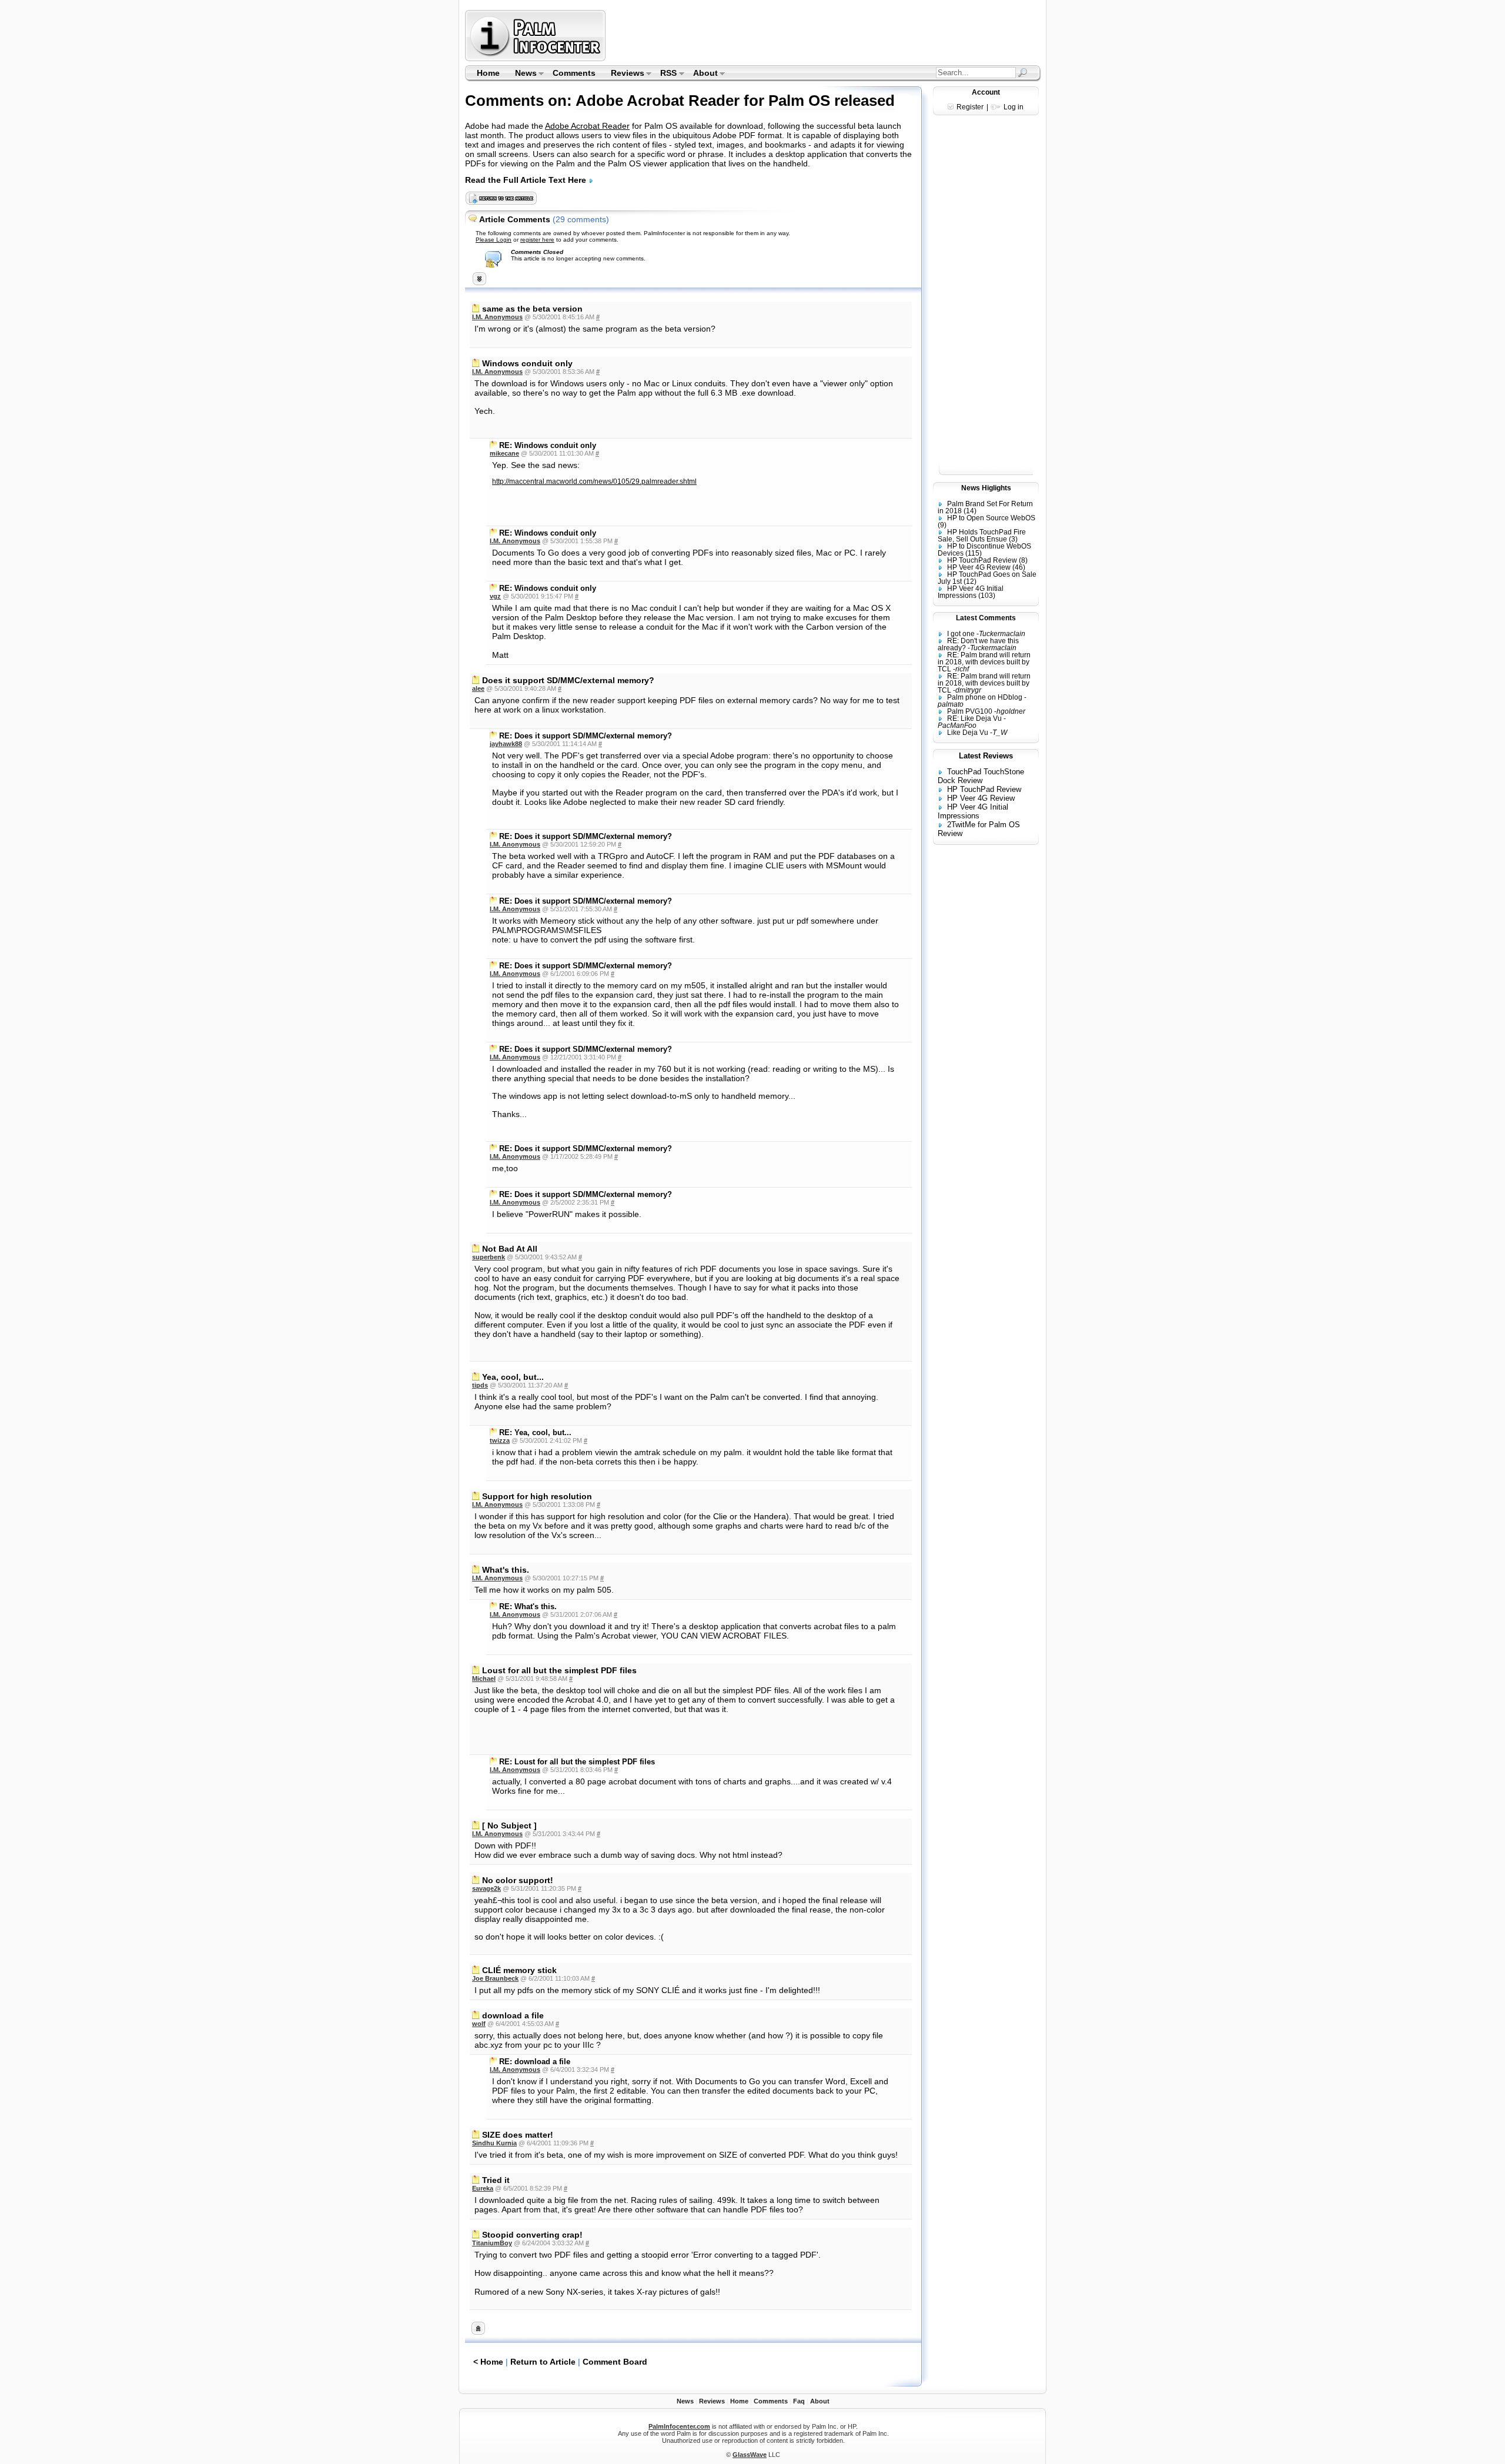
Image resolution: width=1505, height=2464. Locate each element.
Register (970, 107)
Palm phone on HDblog (985, 697)
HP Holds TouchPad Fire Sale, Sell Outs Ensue (982, 536)
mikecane (504, 453)
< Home (488, 2362)
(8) (1023, 560)
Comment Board (615, 2362)
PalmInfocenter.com (679, 2426)
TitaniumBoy (492, 2243)
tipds (480, 1385)
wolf (479, 2024)
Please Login (494, 240)
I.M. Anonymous (497, 317)
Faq (799, 2401)
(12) (970, 581)
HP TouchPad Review (982, 560)
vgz (495, 596)
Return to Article (543, 2362)
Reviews (624, 74)
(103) (987, 596)
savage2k (486, 1888)
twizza (500, 1440)
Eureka (483, 2188)
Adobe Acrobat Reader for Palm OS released (735, 101)
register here (537, 240)
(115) (974, 553)
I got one (961, 634)
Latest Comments (986, 618)
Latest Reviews (986, 756)
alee (478, 688)
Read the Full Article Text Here (527, 180)
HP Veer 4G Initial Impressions (971, 592)
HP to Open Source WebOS (991, 518)
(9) (942, 525)
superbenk (489, 1257)
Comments (574, 73)
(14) (970, 511)
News (522, 74)
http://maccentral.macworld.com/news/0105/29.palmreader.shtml (594, 482)
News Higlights (986, 488)
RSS (665, 74)
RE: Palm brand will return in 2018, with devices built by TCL (984, 662)
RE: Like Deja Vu (974, 718)
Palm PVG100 (970, 711)
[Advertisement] (825, 35)
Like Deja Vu (968, 733)
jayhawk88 (506, 744)
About (702, 74)
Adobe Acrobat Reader (587, 126)
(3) (1013, 539)
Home (488, 73)
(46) (1019, 567)
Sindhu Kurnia (494, 2143)
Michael (484, 1679)
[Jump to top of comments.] (478, 2332)
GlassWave (750, 2455)
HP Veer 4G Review (979, 567)
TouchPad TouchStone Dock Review (981, 776)
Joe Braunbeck (495, 1978)
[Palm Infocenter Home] (536, 58)
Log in (1014, 107)
